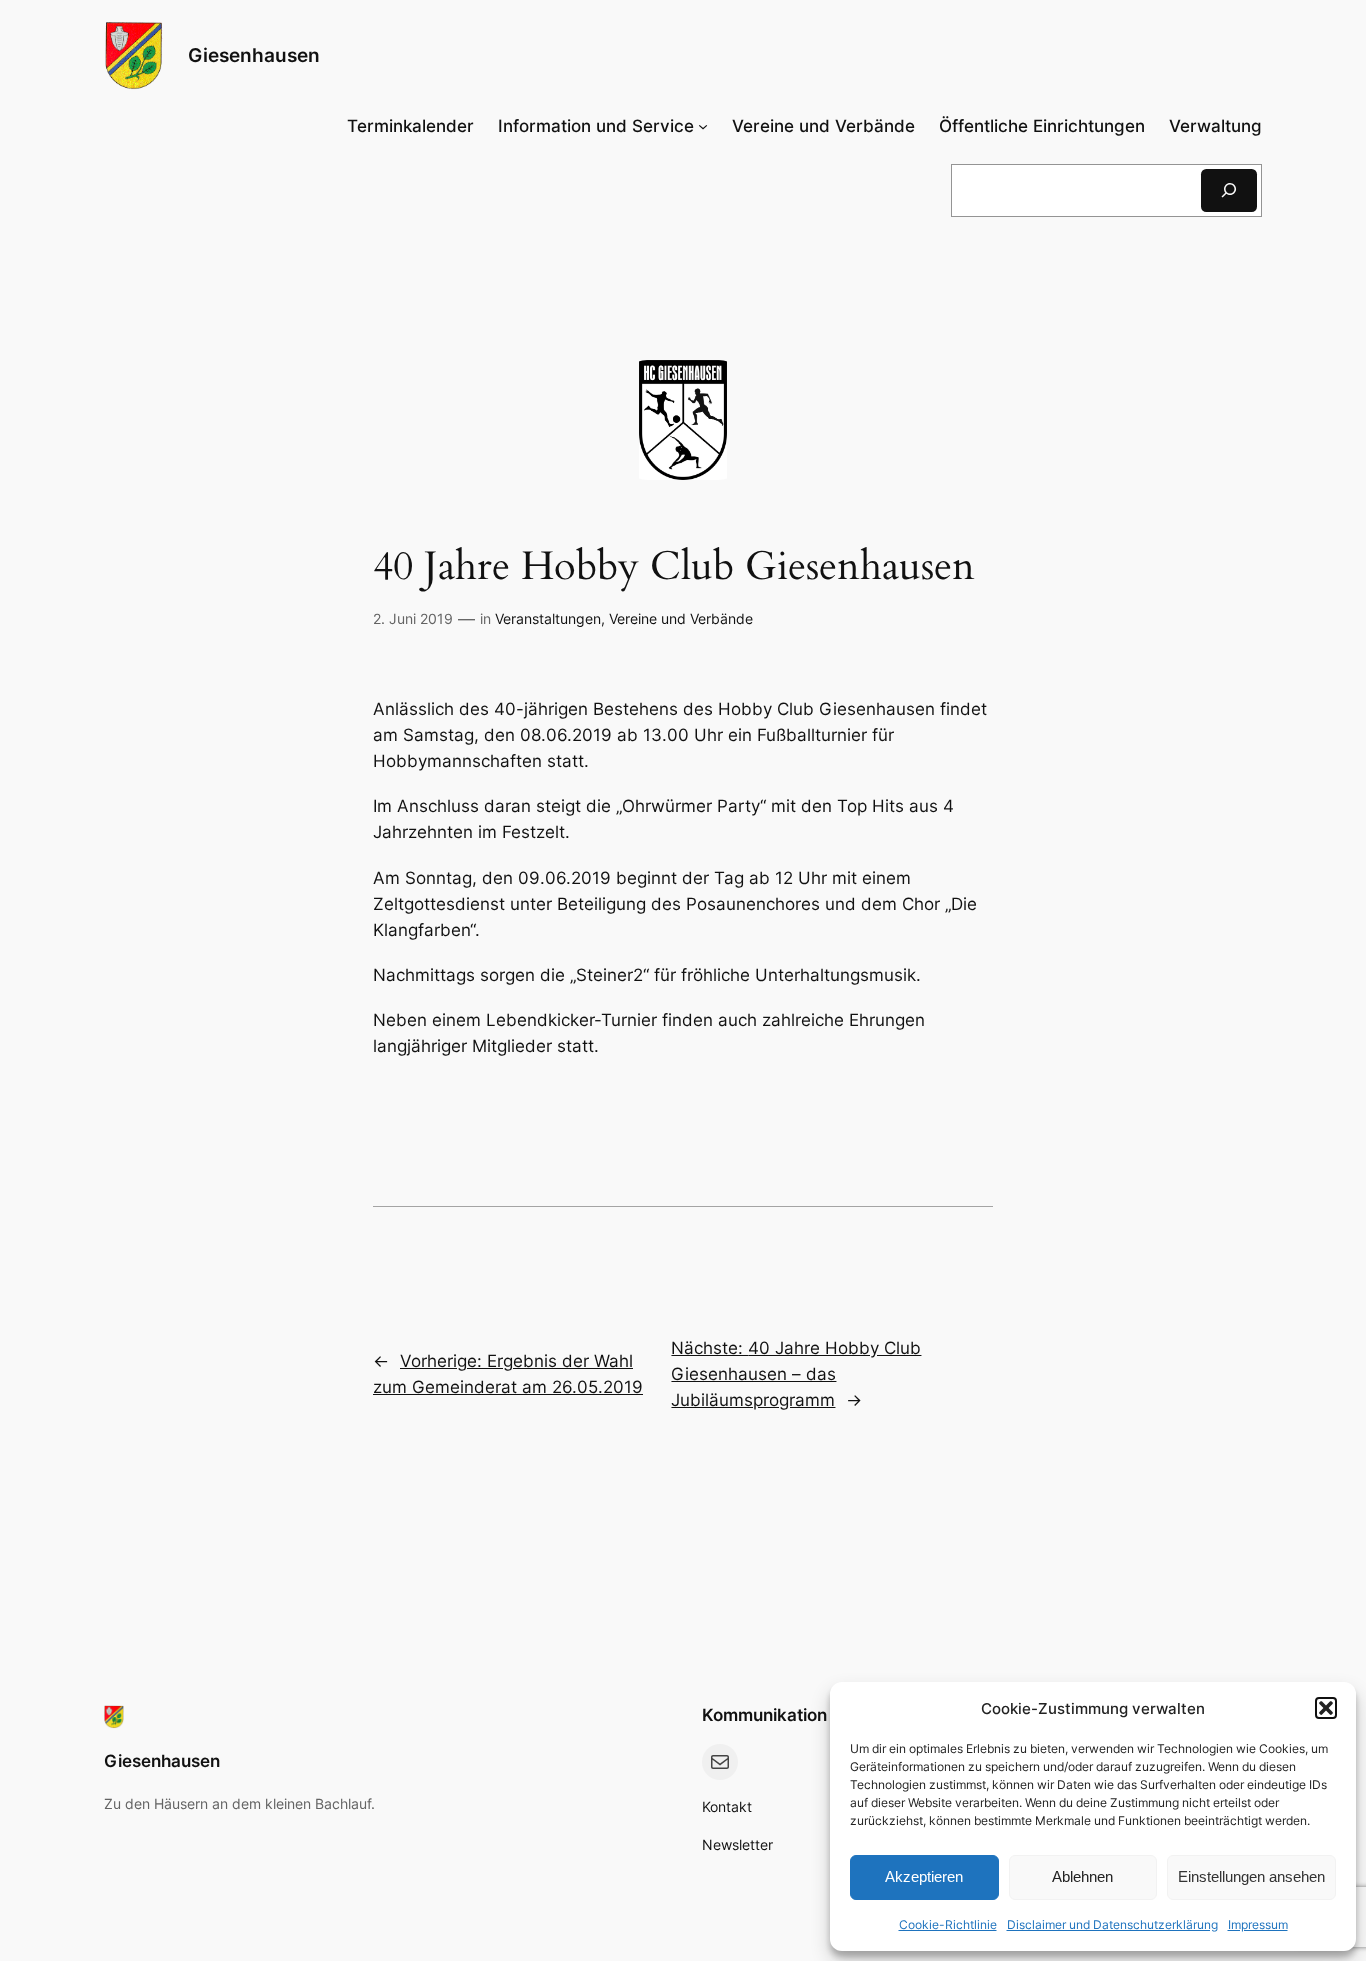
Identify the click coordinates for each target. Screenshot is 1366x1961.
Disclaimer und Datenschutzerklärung (1112, 1924)
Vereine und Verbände (681, 618)
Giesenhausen (254, 55)
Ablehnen (1082, 1876)
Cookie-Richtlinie (948, 1924)
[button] (1326, 1708)
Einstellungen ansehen (1251, 1876)
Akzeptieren (924, 1876)
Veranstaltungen (548, 618)
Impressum (1258, 1924)
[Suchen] (1229, 190)
